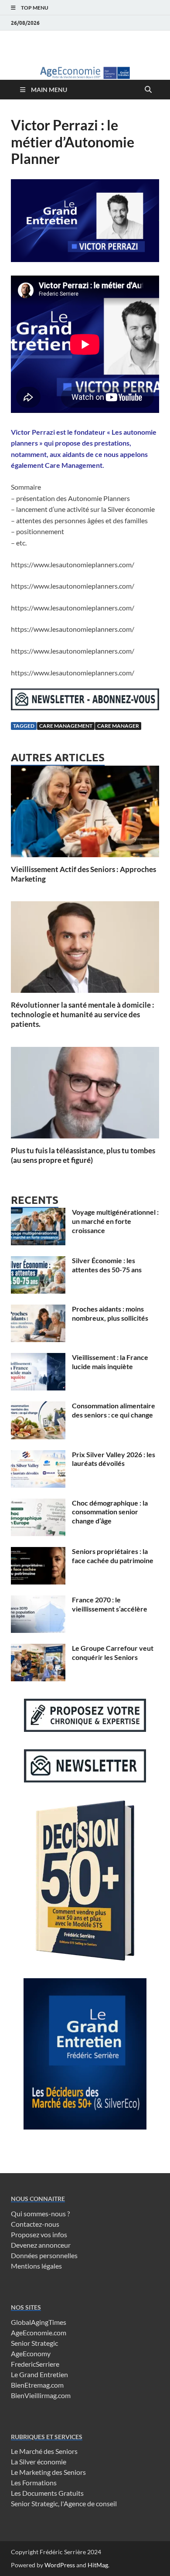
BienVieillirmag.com (41, 2395)
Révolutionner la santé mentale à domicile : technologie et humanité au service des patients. (83, 1014)
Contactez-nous (35, 2224)
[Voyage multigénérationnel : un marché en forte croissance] (38, 1213)
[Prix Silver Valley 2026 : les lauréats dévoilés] (38, 1455)
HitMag (98, 2565)
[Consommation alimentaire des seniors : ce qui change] (38, 1406)
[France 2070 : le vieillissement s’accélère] (38, 1600)
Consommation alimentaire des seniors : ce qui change (114, 1410)
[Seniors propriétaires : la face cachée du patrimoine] (38, 1552)
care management (66, 726)
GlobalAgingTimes (39, 2322)
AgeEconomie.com (39, 2332)
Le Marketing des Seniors (48, 2472)
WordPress (60, 2565)
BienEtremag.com (37, 2385)
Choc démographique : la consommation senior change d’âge (110, 1512)
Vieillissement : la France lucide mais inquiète (110, 1362)
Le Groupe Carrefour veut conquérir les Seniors (113, 1653)
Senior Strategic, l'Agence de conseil (64, 2503)
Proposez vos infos (39, 2234)
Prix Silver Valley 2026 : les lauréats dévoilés (114, 1459)
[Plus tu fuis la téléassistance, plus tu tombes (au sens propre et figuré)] (85, 1095)
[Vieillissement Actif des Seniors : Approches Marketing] (85, 814)
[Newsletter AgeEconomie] (85, 707)
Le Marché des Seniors (44, 2451)
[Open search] (148, 90)
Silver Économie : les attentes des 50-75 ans (107, 1265)
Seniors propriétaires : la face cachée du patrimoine (113, 1556)
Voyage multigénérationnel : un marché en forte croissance (115, 1221)
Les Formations (34, 2482)
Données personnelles (44, 2255)
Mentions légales (36, 2266)
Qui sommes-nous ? (40, 2213)
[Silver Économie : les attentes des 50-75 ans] (38, 1261)
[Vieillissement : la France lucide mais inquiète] (38, 1358)
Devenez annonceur (41, 2245)
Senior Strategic (34, 2343)
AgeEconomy (31, 2353)
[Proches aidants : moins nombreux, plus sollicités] (38, 1310)
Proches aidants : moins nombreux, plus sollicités (110, 1313)
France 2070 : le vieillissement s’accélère (110, 1604)
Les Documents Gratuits (47, 2493)
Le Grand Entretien (39, 2374)
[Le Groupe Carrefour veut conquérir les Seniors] (38, 1649)
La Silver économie (39, 2462)
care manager (118, 726)
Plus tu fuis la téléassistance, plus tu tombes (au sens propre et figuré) (83, 1155)
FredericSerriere (35, 2364)
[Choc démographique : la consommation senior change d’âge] (38, 1504)
